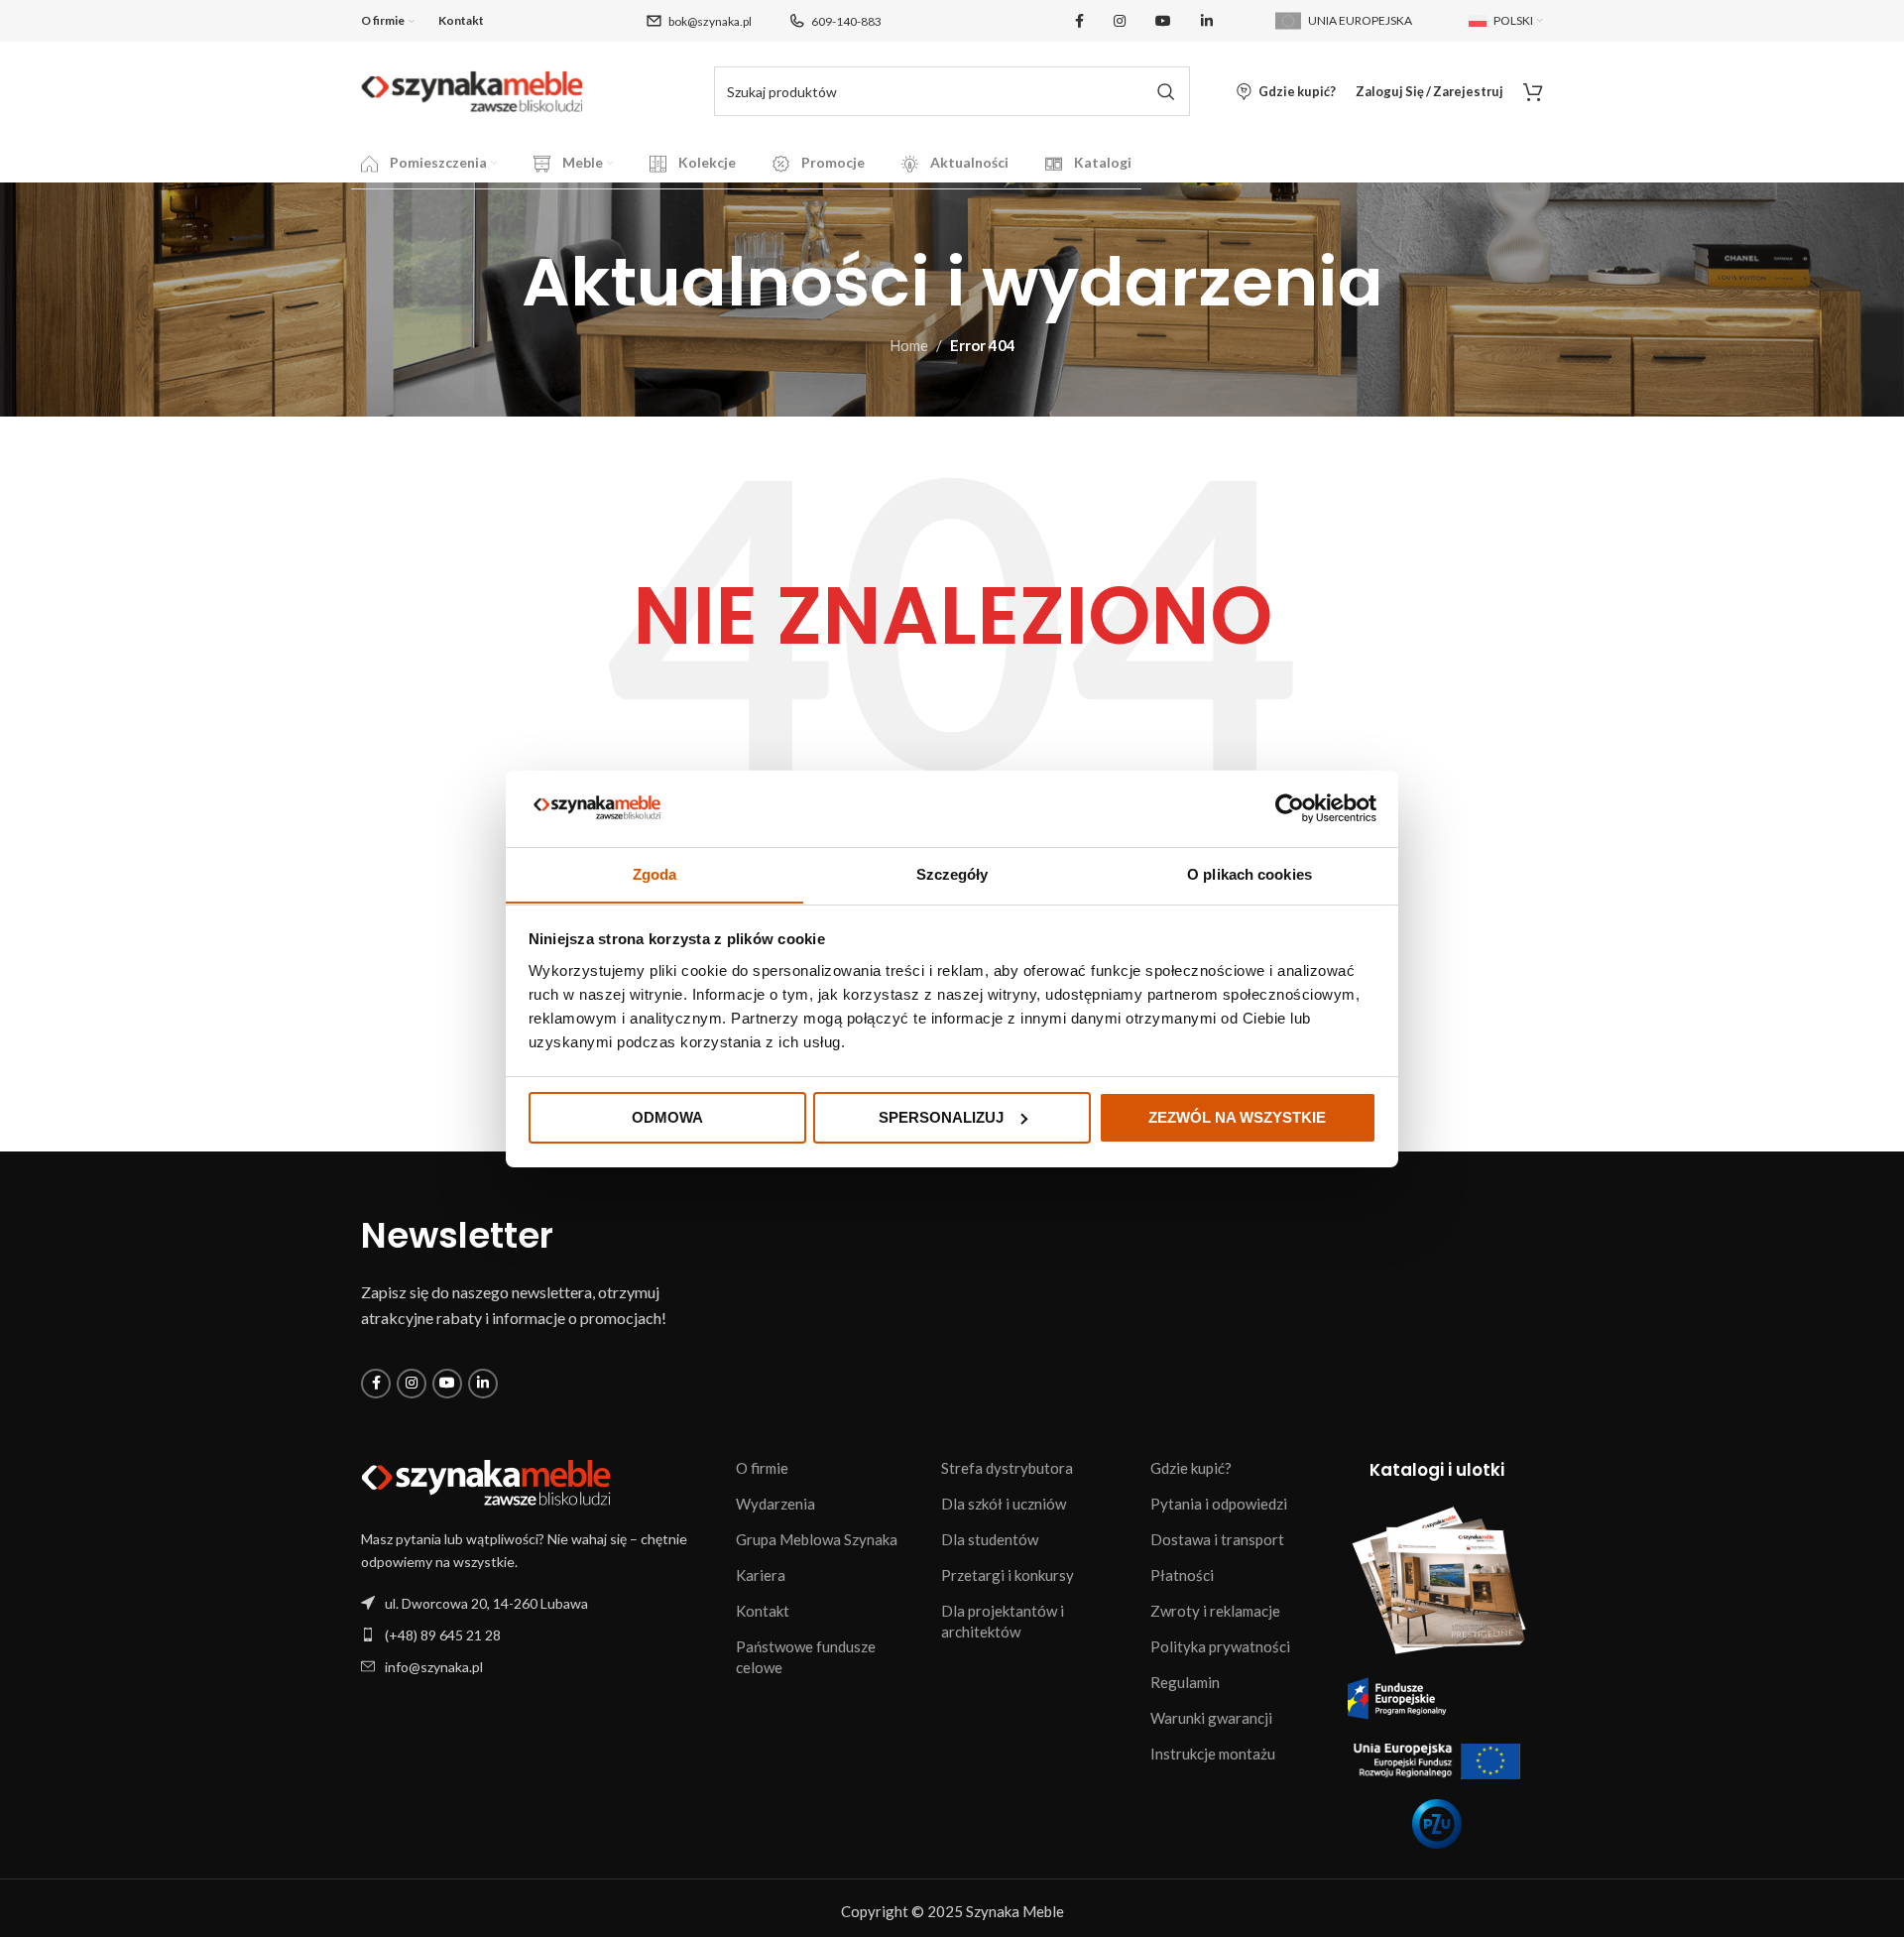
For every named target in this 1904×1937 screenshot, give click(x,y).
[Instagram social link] (1120, 21)
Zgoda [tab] (655, 873)
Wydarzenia (775, 1504)
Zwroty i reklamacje (1215, 1611)
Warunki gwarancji (1211, 1718)
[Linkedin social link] (1207, 21)
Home (909, 345)
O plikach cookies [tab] (1249, 873)
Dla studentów (990, 1539)
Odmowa (667, 1117)
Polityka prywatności (1220, 1646)
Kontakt (763, 1611)
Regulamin (1185, 1682)
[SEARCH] (1165, 91)
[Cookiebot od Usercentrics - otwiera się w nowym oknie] (1290, 808)
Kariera (761, 1575)
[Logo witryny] (472, 89)
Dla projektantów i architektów (1003, 1621)
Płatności (1182, 1575)
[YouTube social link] (1163, 21)
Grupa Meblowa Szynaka (817, 1539)
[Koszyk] (1533, 91)
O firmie (762, 1468)
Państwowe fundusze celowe (806, 1657)
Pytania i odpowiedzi (1219, 1504)
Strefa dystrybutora (1007, 1468)
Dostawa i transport (1217, 1539)
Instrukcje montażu (1213, 1754)
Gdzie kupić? (1191, 1468)
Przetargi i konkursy (1008, 1575)
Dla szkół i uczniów (1004, 1504)
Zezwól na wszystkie (1237, 1117)
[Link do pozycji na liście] (538, 1635)
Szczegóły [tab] (952, 873)
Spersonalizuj (941, 1117)
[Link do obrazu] (486, 1481)
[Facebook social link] (1079, 21)
